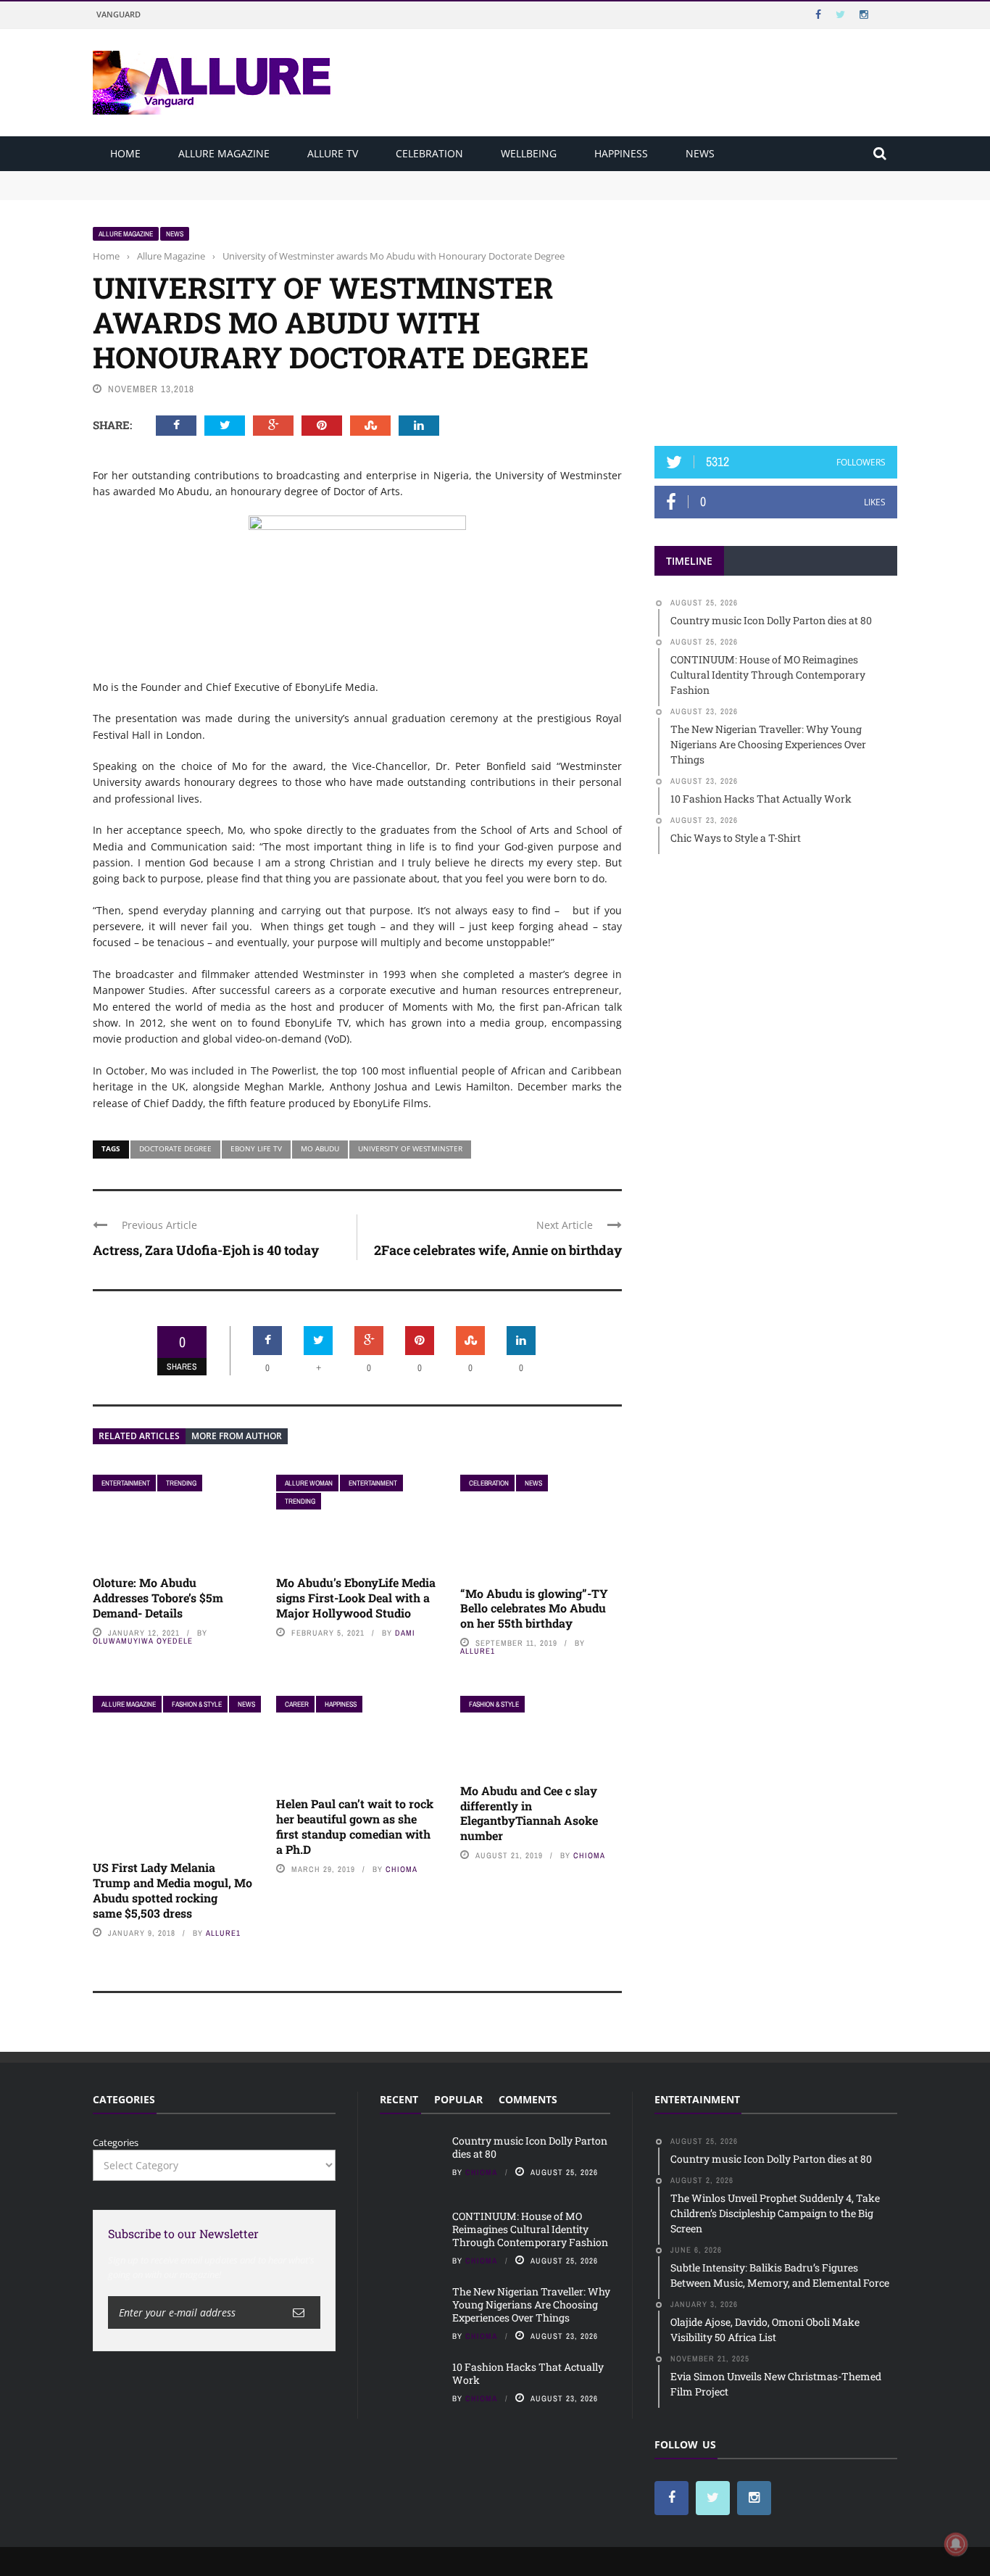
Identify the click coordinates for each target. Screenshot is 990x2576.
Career (297, 1704)
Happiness (621, 153)
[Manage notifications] (956, 2544)
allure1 (478, 1651)
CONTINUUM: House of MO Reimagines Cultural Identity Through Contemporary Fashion (293, 191)
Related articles (139, 1436)
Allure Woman (309, 1483)
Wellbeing (529, 153)
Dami (405, 1633)
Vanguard (118, 14)
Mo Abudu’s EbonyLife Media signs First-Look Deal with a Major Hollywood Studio (356, 1598)
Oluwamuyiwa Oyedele (143, 1641)
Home (125, 153)
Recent (399, 2099)
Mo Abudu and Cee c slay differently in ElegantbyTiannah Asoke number (529, 1813)
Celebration (429, 153)
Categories (116, 2142)
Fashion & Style (197, 1704)
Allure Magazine (224, 153)
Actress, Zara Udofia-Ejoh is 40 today (206, 1250)
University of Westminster (410, 1148)
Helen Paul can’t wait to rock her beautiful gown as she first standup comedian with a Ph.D (355, 1826)
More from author (237, 1436)
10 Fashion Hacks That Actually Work (528, 2373)
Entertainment (126, 1483)
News (700, 153)
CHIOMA (402, 1869)
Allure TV (333, 153)
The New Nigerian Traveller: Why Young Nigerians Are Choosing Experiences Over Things (531, 2304)
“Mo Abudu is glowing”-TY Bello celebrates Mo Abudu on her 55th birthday (534, 1608)
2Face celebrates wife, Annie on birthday (498, 1250)
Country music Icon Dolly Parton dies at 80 (188, 178)
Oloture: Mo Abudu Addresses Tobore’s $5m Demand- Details (158, 1598)
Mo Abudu (320, 1148)
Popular (458, 2099)
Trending (181, 1483)
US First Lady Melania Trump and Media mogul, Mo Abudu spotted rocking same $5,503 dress (172, 1890)
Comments (528, 2099)
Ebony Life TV (256, 1148)
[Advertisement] (776, 317)
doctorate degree (175, 1148)
